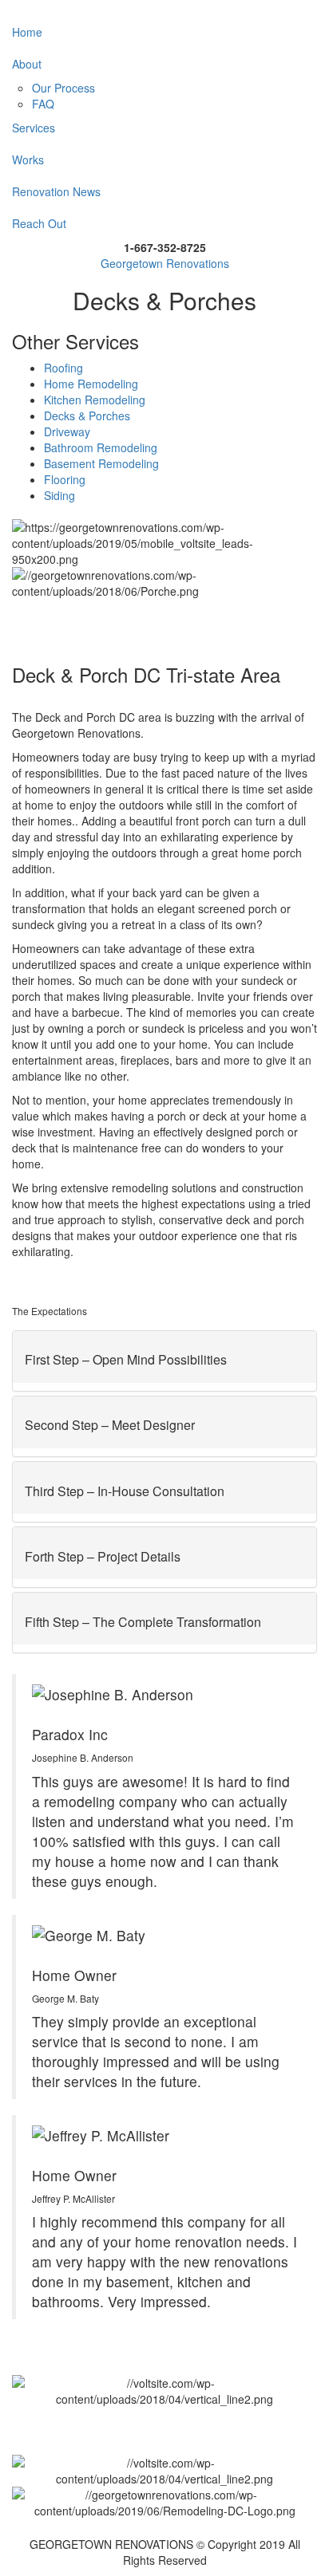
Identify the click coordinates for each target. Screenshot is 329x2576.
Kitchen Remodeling (95, 400)
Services (34, 128)
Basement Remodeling (101, 463)
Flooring (65, 479)
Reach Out (39, 223)
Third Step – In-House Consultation (125, 1491)
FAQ (43, 104)
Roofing (63, 368)
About (27, 64)
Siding (59, 495)
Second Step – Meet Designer (110, 1425)
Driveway (67, 431)
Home (27, 32)
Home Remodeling (91, 384)
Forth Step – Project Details (103, 1556)
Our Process (63, 88)
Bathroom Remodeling (101, 447)
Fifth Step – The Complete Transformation (143, 1622)
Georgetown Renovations (165, 263)
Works (28, 160)
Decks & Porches (87, 416)
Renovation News (56, 191)
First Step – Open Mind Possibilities (126, 1359)
